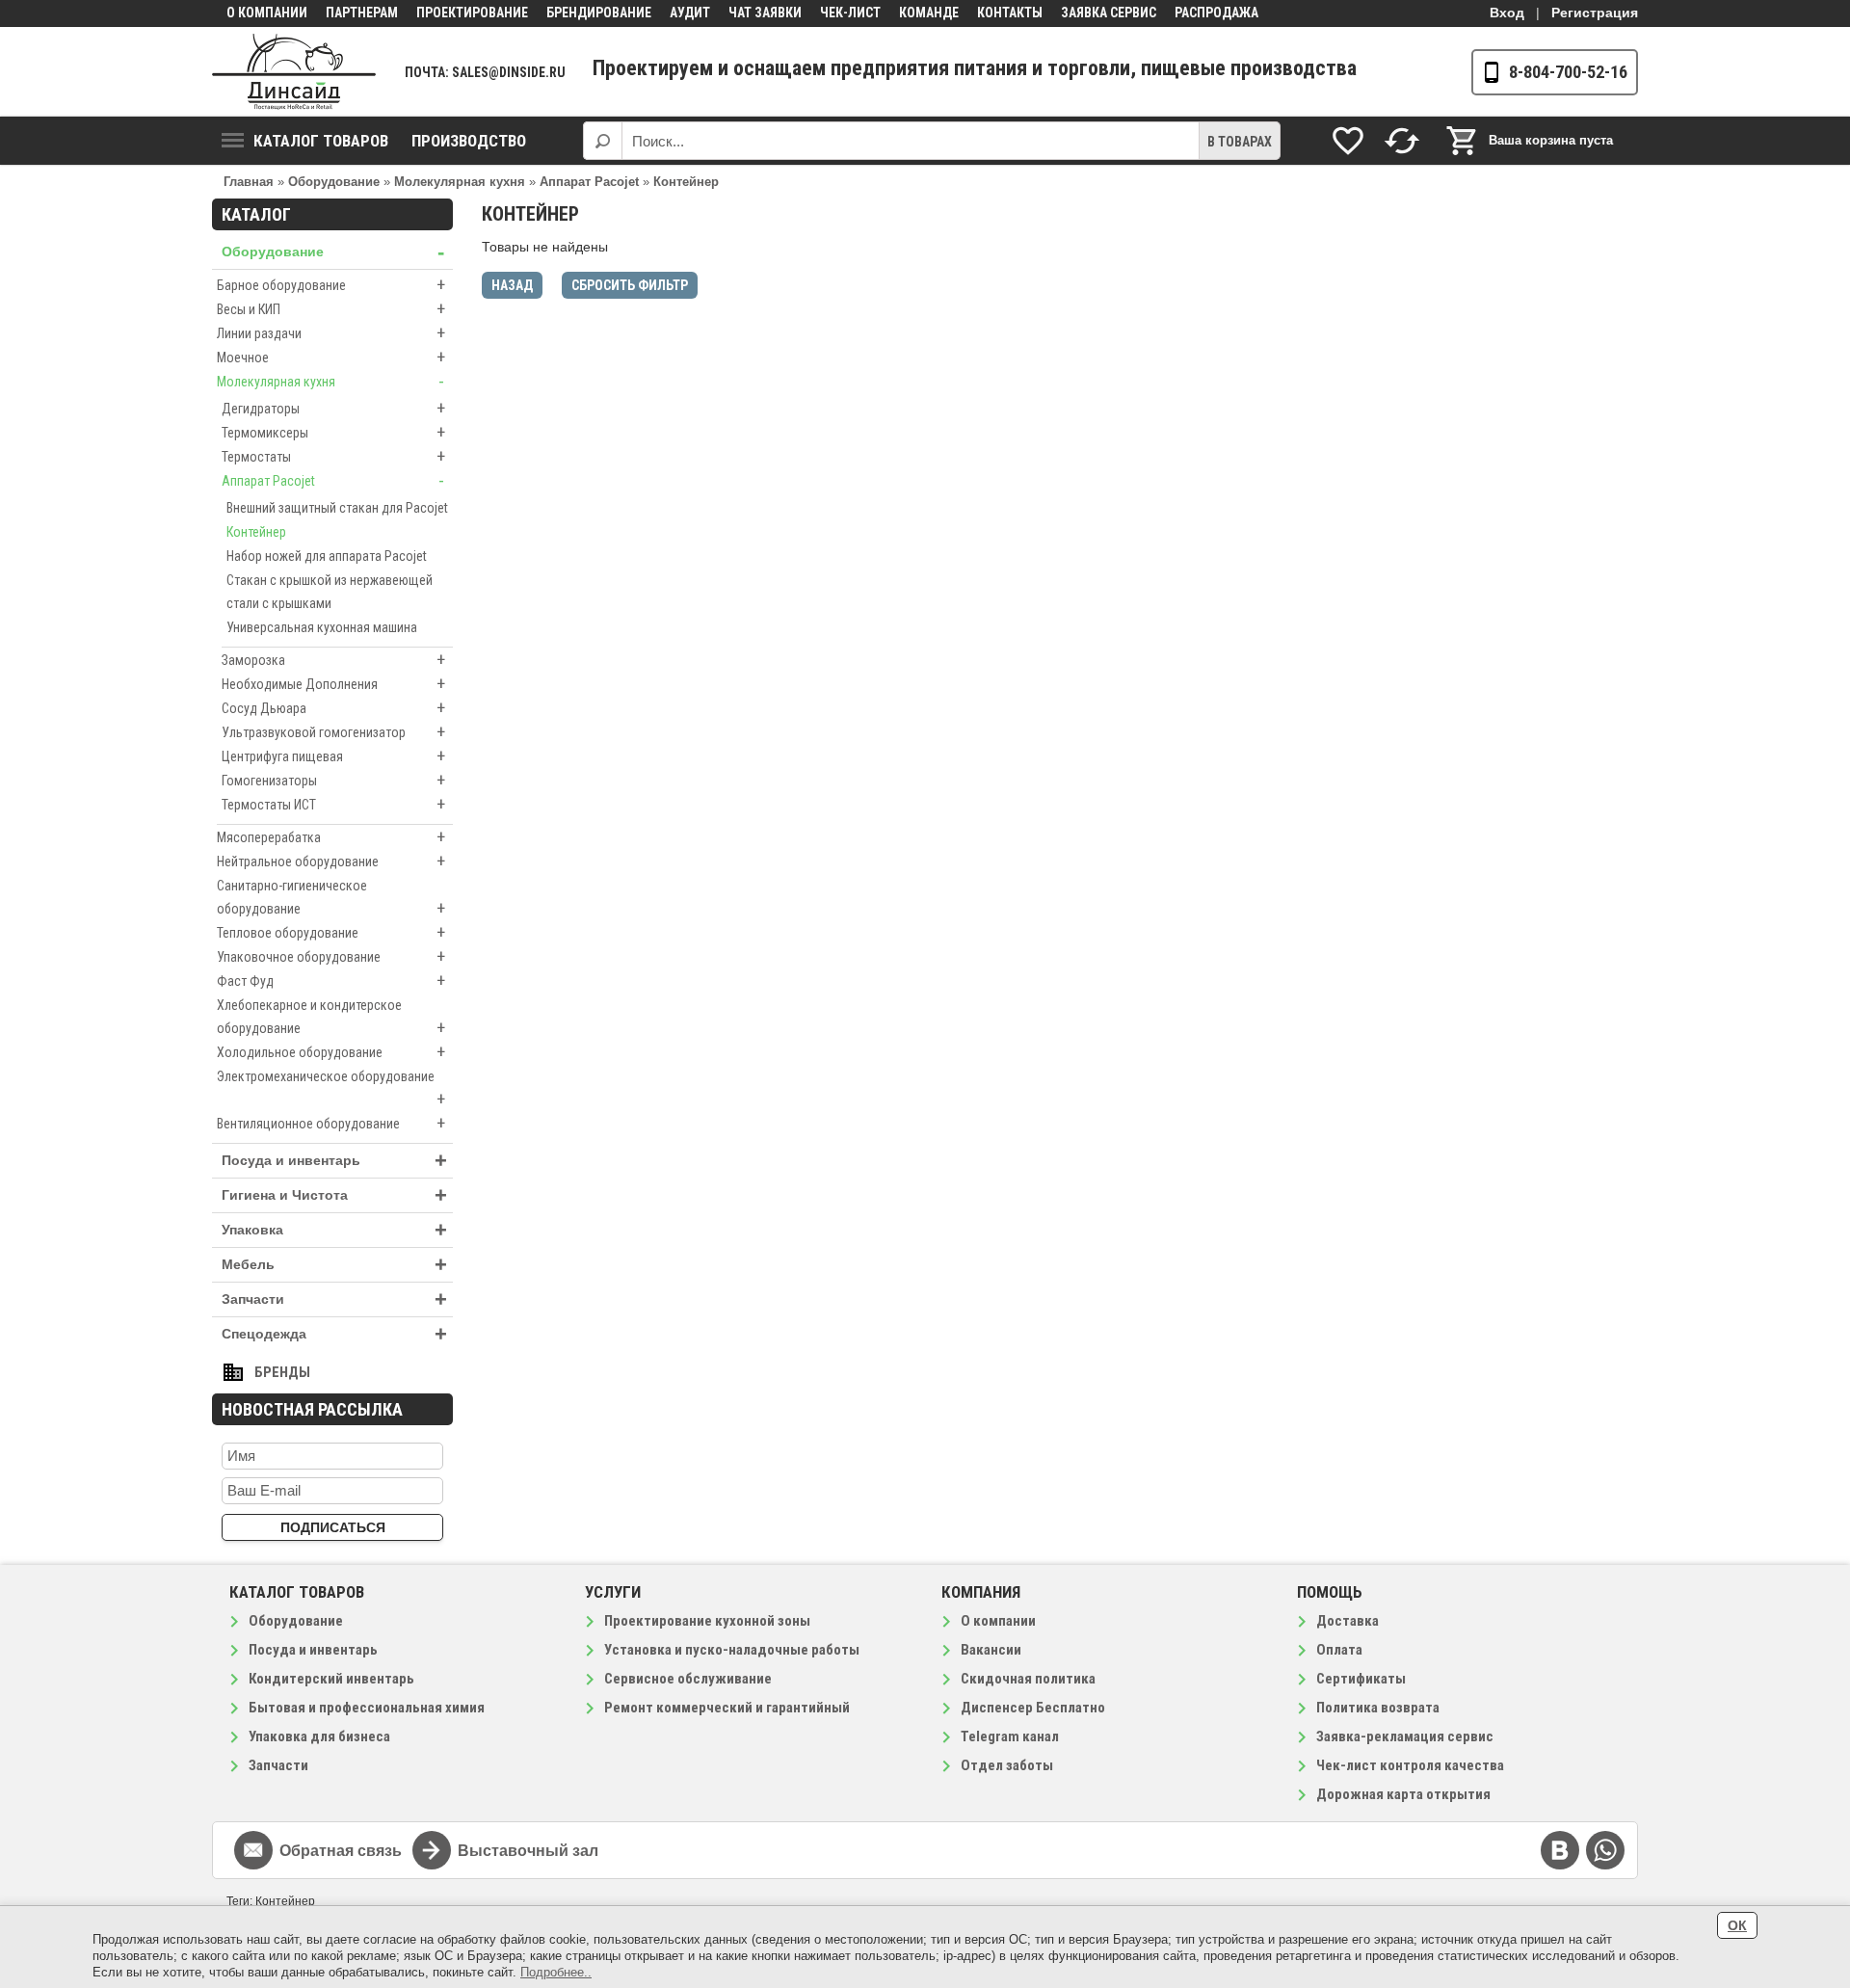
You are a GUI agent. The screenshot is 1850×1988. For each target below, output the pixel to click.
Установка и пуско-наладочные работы (732, 1650)
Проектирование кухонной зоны (707, 1621)
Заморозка (333, 660)
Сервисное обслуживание (688, 1679)
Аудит (690, 13)
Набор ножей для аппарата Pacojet (327, 556)
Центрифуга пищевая (333, 756)
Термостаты (333, 456)
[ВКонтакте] (1560, 1850)
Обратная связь (341, 1851)
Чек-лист (850, 13)
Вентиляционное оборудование (331, 1123)
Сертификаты (1361, 1679)
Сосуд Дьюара (333, 708)
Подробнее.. (556, 1972)
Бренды (282, 1372)
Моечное (331, 357)
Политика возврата (1378, 1708)
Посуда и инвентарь (334, 1161)
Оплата (1339, 1650)
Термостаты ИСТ (333, 804)
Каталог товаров (321, 141)
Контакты (1010, 13)
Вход (1507, 13)
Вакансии (991, 1650)
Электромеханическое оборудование (331, 1089)
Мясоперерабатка (331, 837)
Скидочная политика (1028, 1679)
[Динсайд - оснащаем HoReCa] (294, 72)
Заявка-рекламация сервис (1405, 1736)
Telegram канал (1010, 1736)
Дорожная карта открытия (1403, 1794)
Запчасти (334, 1299)
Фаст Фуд (331, 981)
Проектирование (472, 13)
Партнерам (362, 13)
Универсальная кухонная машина (322, 627)
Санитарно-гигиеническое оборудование (331, 898)
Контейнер (256, 532)
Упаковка (334, 1230)
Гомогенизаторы (333, 780)
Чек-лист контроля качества (1410, 1765)
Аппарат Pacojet (333, 480)
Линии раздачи (331, 333)
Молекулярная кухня (330, 381)
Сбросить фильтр (630, 285)
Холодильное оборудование (331, 1052)
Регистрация (1595, 13)
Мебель (334, 1265)
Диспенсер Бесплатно (1033, 1708)
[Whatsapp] (1605, 1850)
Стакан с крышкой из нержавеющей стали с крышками (330, 592)
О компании (267, 13)
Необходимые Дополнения (333, 684)
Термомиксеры (333, 432)
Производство (469, 141)
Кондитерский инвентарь (331, 1679)
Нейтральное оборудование (331, 861)
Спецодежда (334, 1334)
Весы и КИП (331, 309)
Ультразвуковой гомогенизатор (333, 732)
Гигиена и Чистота (334, 1195)
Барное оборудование (331, 285)
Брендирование (599, 13)
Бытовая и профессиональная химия (367, 1708)
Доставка (1348, 1621)
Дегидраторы (333, 408)
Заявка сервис (1109, 13)
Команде (929, 13)
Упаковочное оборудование (331, 956)
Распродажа (1216, 13)
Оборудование (333, 252)
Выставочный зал (528, 1851)
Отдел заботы (1007, 1765)
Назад (512, 285)
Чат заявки (765, 13)
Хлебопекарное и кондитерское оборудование (331, 1018)
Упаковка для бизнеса (319, 1736)
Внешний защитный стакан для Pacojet (337, 508)
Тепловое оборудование (331, 932)
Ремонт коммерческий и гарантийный (727, 1708)
